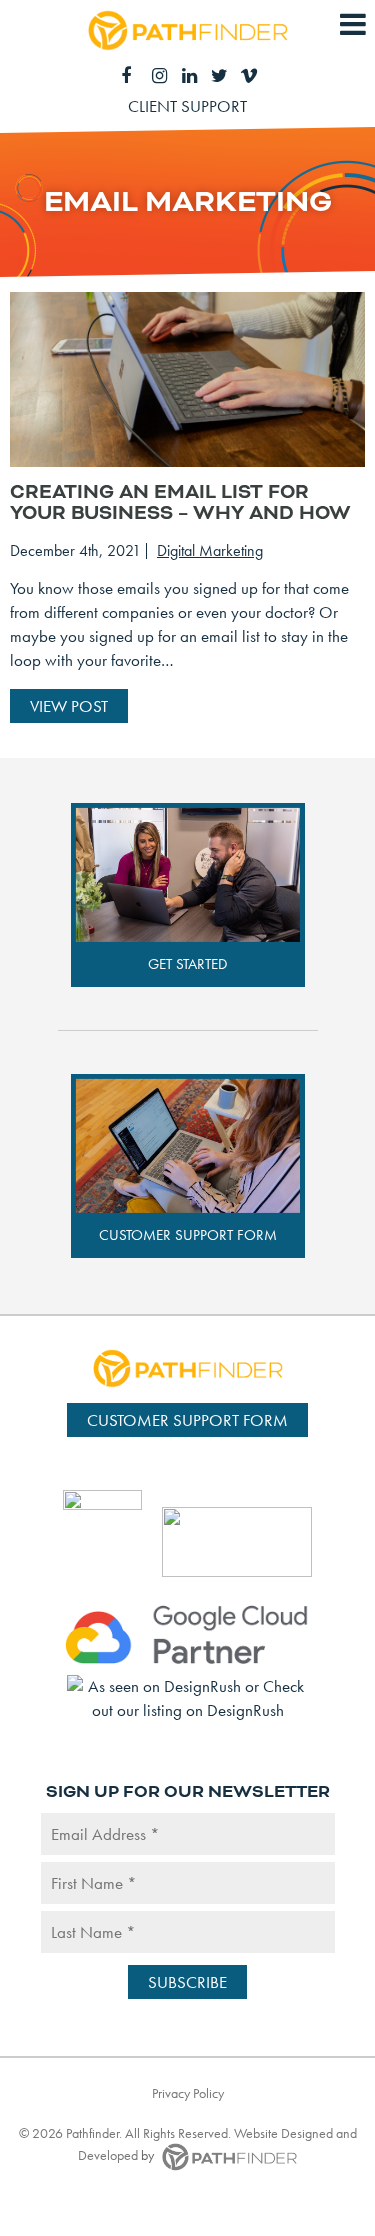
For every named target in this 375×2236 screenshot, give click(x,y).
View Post (69, 706)
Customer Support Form (188, 1235)
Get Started (187, 964)
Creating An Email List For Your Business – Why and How (180, 502)
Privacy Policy (188, 2093)
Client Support (187, 106)
